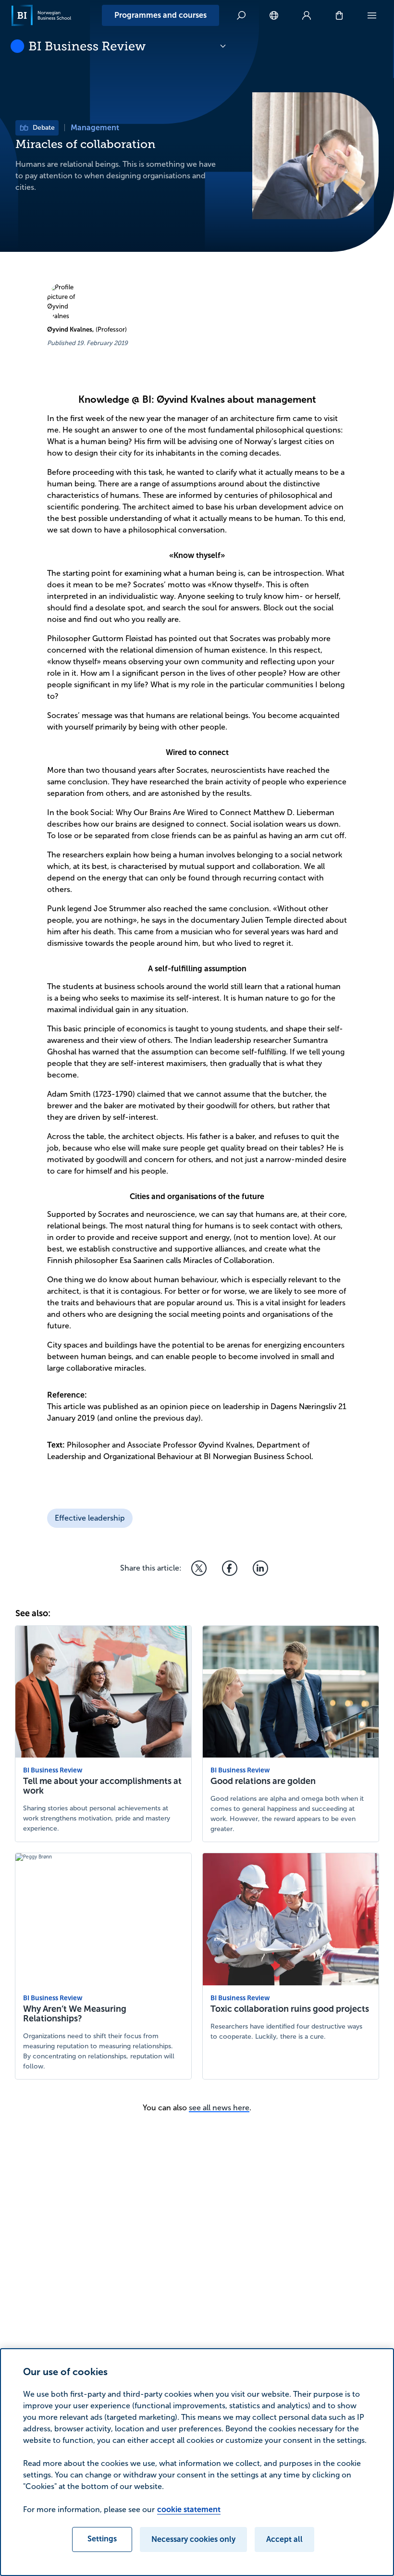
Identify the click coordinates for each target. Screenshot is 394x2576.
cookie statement (189, 2509)
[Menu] (372, 15)
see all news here (219, 2108)
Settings (102, 2539)
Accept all (284, 2539)
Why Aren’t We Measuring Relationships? (75, 2014)
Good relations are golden (263, 1781)
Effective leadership (90, 1518)
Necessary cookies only (193, 2539)
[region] (197, 2462)
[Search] (241, 15)
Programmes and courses (160, 15)
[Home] (41, 15)
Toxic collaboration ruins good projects (290, 2009)
